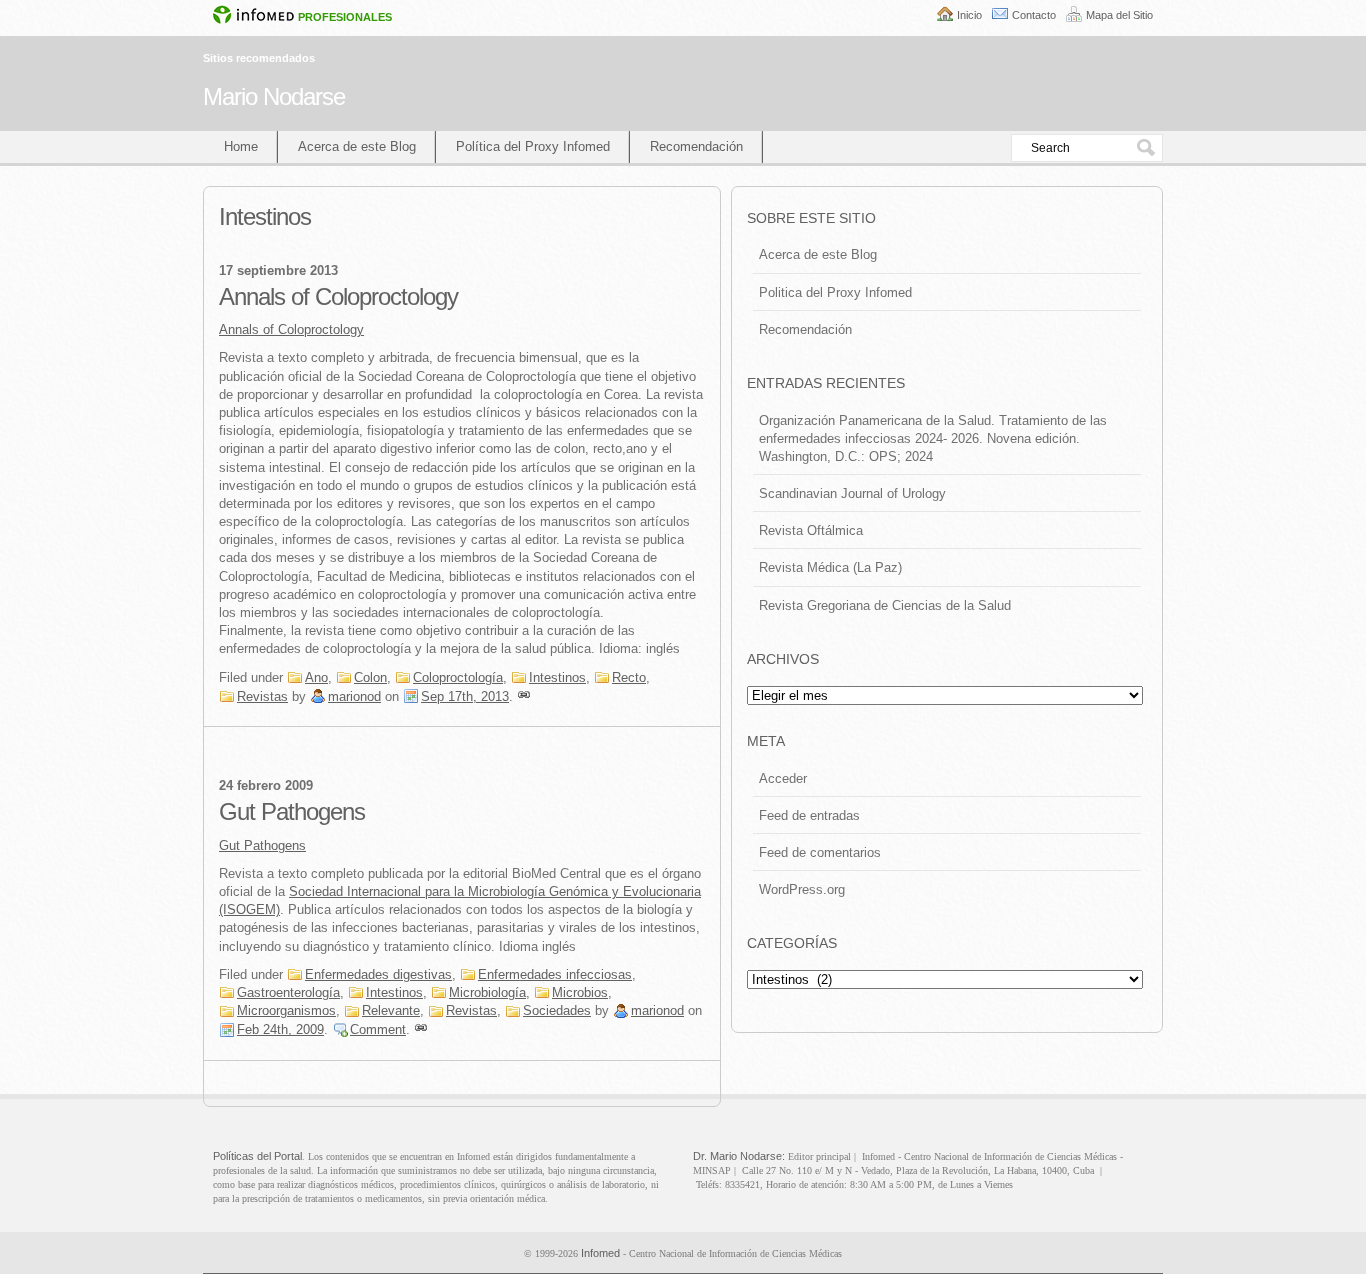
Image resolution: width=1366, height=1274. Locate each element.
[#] (524, 696)
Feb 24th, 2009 (280, 1029)
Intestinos (557, 677)
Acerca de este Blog (357, 146)
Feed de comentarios (820, 852)
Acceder (783, 778)
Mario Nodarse (274, 96)
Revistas (262, 696)
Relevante (391, 1010)
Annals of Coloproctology (338, 296)
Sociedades (557, 1010)
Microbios (580, 992)
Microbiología (487, 992)
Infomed (600, 1253)
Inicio (969, 15)
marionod (354, 696)
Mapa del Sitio (1119, 15)
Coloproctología (458, 677)
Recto (629, 677)
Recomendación (696, 146)
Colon (370, 677)
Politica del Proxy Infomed (835, 292)
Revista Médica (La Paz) (830, 567)
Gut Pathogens (292, 811)
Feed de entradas (809, 815)
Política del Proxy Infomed (533, 146)
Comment (378, 1029)
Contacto (1034, 15)
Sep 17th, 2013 (465, 696)
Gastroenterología (288, 992)
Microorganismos (286, 1010)
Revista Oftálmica (811, 530)
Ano (316, 677)
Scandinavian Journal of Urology (852, 493)
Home (241, 146)
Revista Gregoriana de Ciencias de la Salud (885, 605)
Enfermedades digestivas (378, 974)
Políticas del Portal (257, 1156)
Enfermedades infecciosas (555, 974)
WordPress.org (802, 889)
